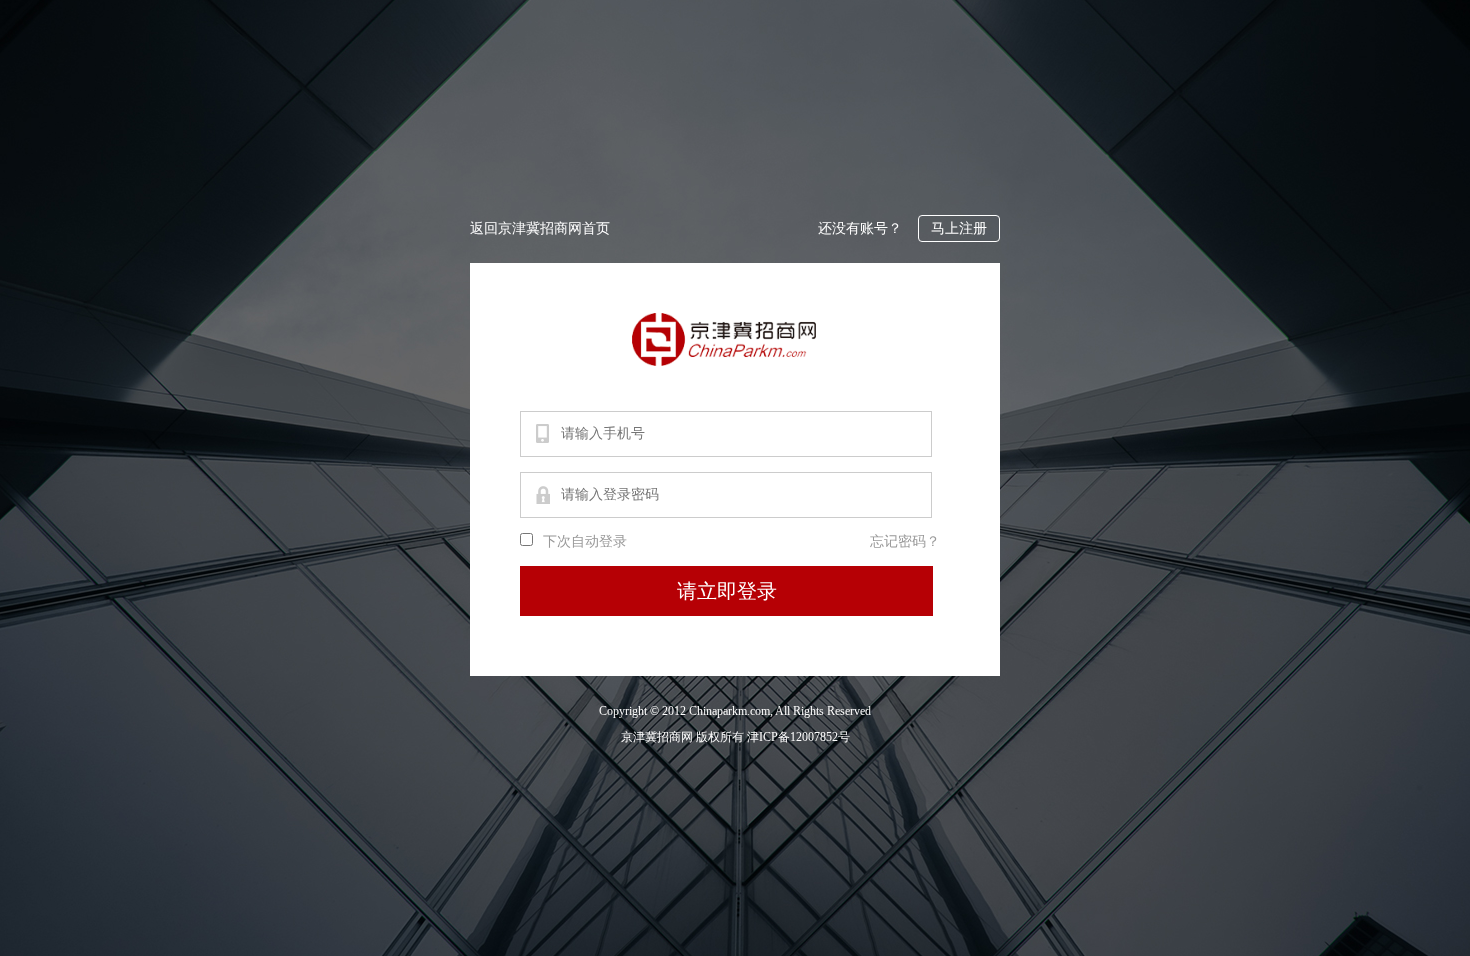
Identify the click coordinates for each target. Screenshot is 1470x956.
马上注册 (959, 228)
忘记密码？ (905, 541)
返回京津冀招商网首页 (540, 228)
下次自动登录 (585, 541)
